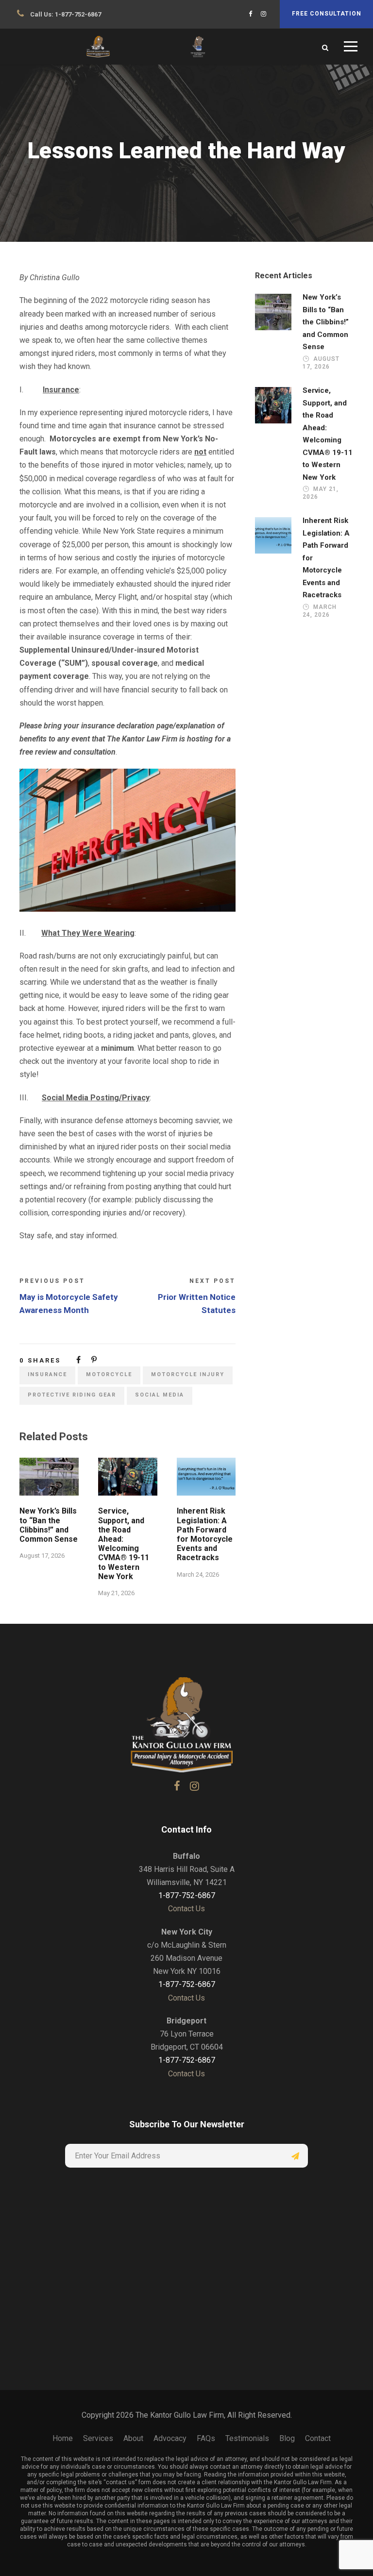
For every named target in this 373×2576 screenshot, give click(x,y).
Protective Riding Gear (72, 1395)
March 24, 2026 (198, 1574)
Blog (287, 2438)
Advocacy (170, 2438)
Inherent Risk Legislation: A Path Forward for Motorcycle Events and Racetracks (205, 1534)
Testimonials (247, 2438)
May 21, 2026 (116, 1593)
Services (98, 2438)
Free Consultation (327, 14)
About (133, 2438)
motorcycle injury (188, 1374)
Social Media (160, 1395)
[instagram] (263, 14)
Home (63, 2438)
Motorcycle (109, 1374)
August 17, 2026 (42, 1556)
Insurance (47, 1374)
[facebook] (250, 14)
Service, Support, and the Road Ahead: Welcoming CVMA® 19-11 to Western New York (124, 1543)
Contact (318, 2438)
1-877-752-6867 (78, 14)
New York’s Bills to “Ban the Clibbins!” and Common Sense (49, 1525)
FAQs (206, 2438)
